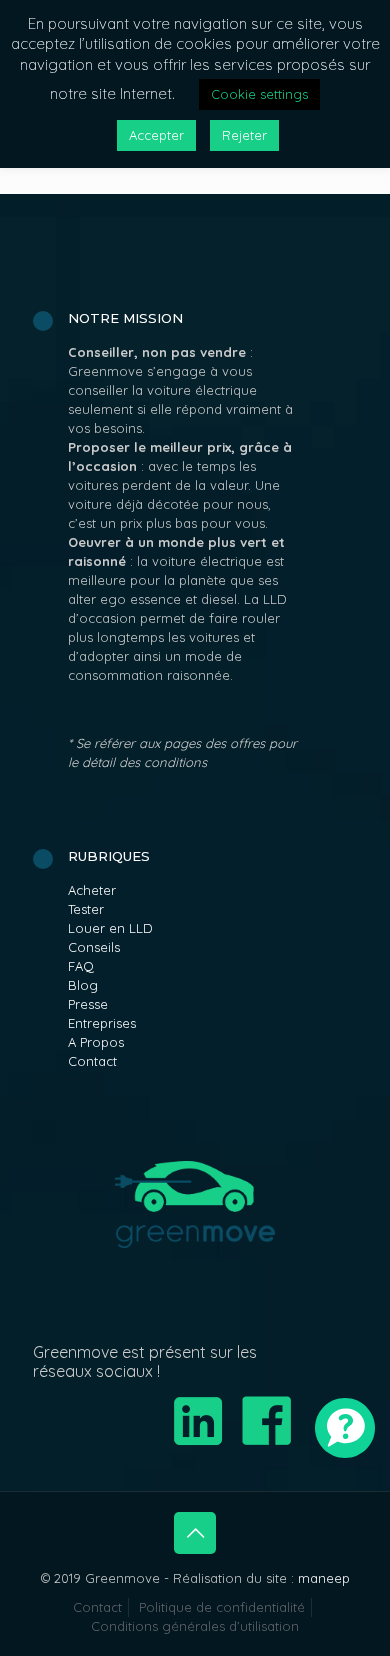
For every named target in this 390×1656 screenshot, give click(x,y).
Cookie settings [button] (259, 94)
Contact (92, 1061)
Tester (86, 909)
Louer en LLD (110, 928)
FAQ (81, 966)
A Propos (96, 1042)
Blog (83, 985)
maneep (324, 1578)
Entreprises (102, 1023)
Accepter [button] (156, 135)
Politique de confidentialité (222, 1607)
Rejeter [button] (244, 135)
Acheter (92, 890)
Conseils (94, 947)
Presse (88, 1004)
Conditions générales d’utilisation (195, 1626)
